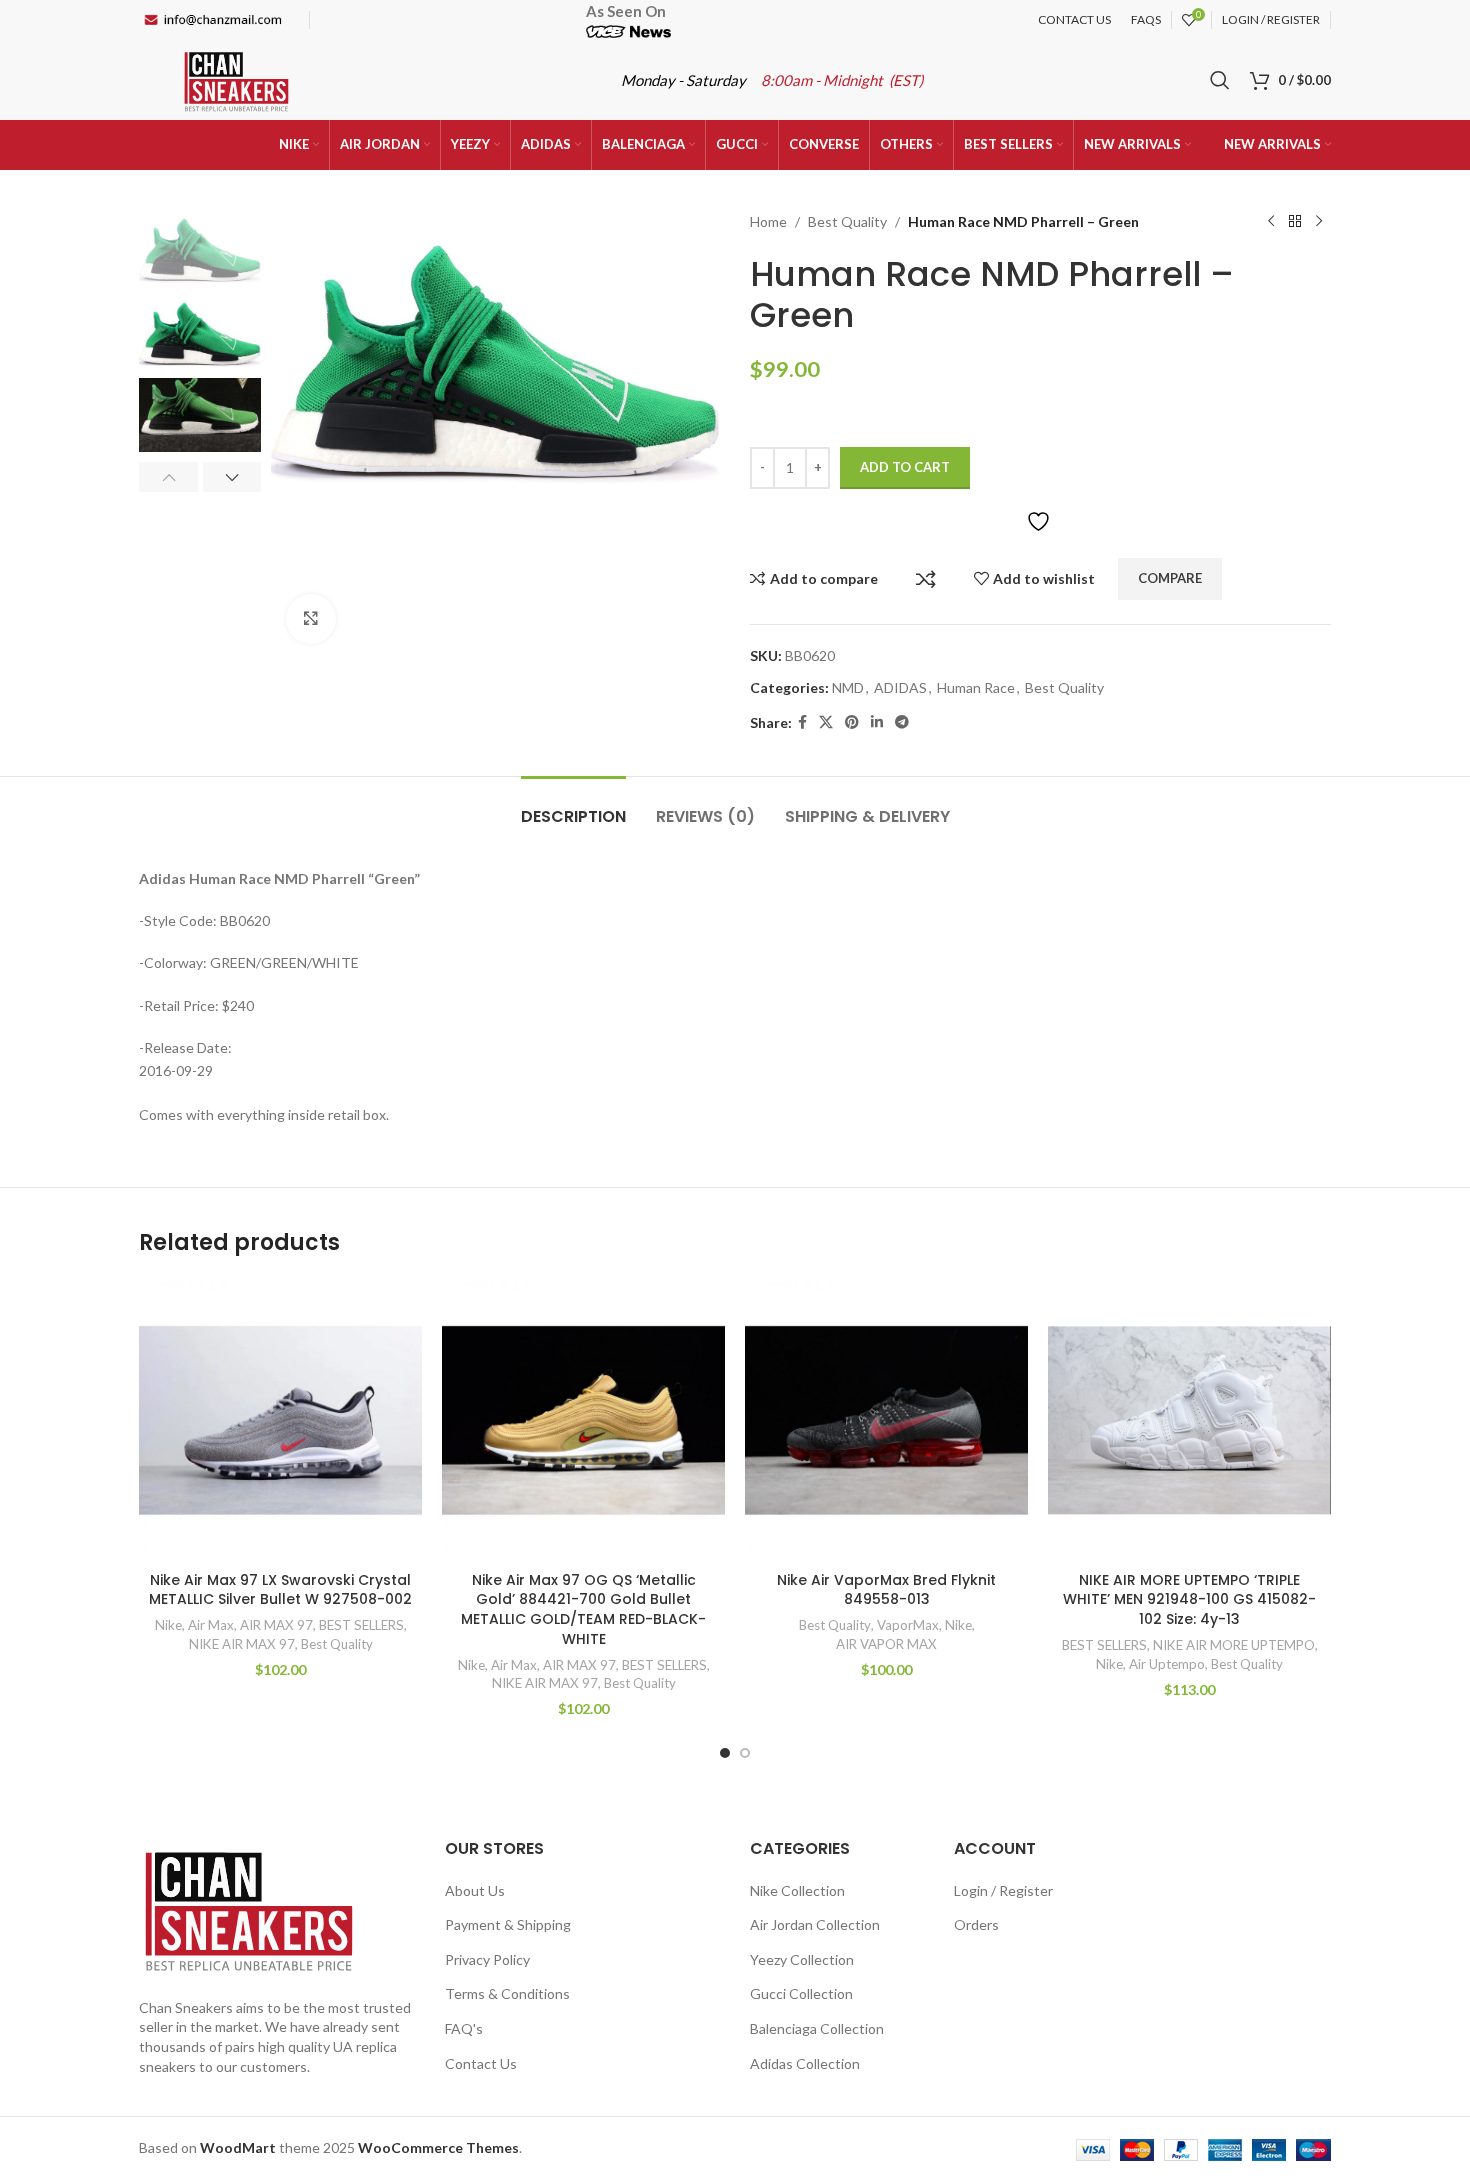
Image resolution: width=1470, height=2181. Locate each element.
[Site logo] (236, 78)
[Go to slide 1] (725, 1753)
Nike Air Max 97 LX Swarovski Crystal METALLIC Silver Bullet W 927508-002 (280, 1590)
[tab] (573, 806)
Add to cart (905, 467)
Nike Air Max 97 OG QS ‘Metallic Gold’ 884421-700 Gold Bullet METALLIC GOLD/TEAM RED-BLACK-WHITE (583, 1609)
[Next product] (1319, 222)
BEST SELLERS (361, 1625)
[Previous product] (1271, 222)
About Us (475, 1890)
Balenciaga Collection (817, 2028)
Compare (926, 579)
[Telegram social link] (902, 722)
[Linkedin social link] (877, 722)
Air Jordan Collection (815, 1924)
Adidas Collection (805, 2063)
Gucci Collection (801, 1993)
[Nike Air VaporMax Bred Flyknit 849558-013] (886, 1420)
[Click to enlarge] (311, 619)
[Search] (1220, 80)
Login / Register (1003, 1890)
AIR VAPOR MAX (886, 1644)
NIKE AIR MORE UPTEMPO (1234, 1645)
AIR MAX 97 (276, 1625)
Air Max (211, 1625)
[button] (168, 477)
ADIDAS (900, 687)
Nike (168, 1625)
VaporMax (908, 1625)
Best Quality (847, 221)
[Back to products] (1295, 222)
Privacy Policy (487, 1959)
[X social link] (826, 722)
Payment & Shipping (508, 1924)
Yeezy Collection (802, 1959)
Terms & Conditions (507, 1993)
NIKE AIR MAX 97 (242, 1644)
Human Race (976, 687)
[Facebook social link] (802, 722)
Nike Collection (797, 1890)
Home (768, 221)
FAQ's (464, 2028)
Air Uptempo (1167, 1664)
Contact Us (481, 2063)
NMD (848, 687)
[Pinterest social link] (852, 722)
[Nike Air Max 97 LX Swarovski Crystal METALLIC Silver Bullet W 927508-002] (280, 1420)
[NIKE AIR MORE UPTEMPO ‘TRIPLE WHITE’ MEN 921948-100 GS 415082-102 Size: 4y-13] (1189, 1420)
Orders (976, 1924)
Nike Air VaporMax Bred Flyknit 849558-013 (886, 1590)
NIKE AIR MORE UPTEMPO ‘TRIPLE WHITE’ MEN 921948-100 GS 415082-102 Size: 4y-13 (1189, 1599)
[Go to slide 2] (745, 1753)
